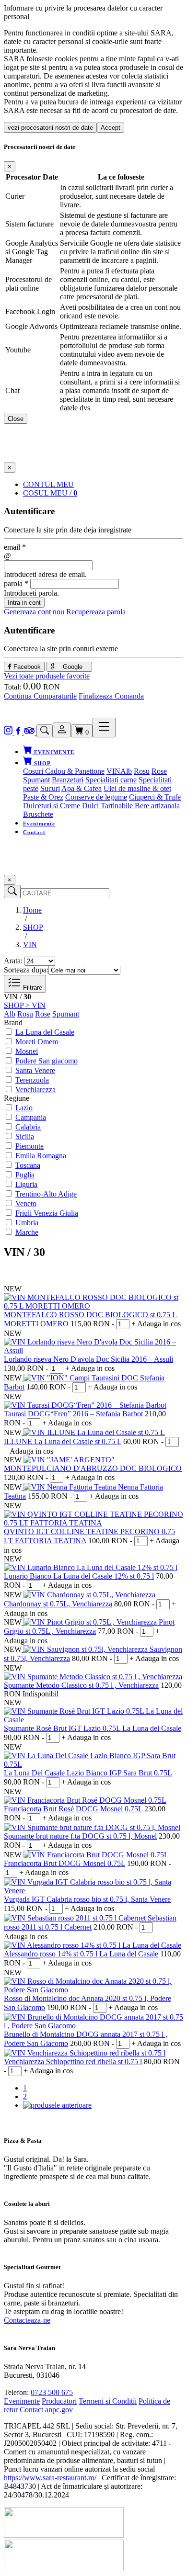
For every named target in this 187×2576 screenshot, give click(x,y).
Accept (111, 128)
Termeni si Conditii (108, 2401)
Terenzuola (32, 1080)
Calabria (28, 1127)
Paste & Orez (43, 797)
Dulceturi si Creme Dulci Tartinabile (79, 806)
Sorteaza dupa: (26, 970)
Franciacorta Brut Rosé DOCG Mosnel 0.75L (73, 1809)
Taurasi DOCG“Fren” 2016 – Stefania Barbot (73, 1414)
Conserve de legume (96, 797)
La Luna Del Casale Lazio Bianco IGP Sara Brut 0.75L (88, 1773)
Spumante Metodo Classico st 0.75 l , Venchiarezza (81, 1685)
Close (16, 419)
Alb (126, 771)
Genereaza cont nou (34, 612)
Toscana (28, 1165)
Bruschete (38, 814)
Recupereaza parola (96, 612)
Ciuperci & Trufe (155, 797)
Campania (31, 1117)
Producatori (59, 2401)
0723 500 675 (52, 2392)
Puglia (25, 1175)
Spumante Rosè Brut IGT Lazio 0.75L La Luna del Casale (93, 1728)
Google (72, 667)
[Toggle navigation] (104, 728)
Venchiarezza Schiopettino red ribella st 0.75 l (73, 2062)
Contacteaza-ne (27, 2320)
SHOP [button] (42, 763)
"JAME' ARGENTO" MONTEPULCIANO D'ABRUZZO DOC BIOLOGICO (93, 1464)
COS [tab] (50, 493)
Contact (34, 832)
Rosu (142, 771)
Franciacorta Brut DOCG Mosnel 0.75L (64, 1863)
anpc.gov (59, 2410)
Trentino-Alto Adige (46, 1194)
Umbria (27, 1223)
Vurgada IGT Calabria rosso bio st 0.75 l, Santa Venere (87, 1899)
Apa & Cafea (82, 788)
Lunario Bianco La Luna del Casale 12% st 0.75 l (79, 1576)
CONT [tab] (48, 484)
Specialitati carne (111, 780)
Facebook (26, 667)
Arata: (13, 961)
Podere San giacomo (47, 1061)
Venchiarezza (35, 1090)
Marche (27, 1232)
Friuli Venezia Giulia (47, 1213)
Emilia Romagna (41, 1156)
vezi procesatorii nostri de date (50, 128)
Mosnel (27, 1051)
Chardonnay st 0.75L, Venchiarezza (58, 1604)
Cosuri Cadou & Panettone (64, 771)
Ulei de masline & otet (137, 788)
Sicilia (25, 1136)
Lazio (24, 1108)
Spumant (36, 780)
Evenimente (39, 824)
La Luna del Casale (45, 1032)
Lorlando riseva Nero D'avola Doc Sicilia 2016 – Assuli (88, 1359)
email (15, 547)
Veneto (26, 1203)
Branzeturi (68, 780)
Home (32, 910)
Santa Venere (35, 1070)
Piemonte (29, 1146)
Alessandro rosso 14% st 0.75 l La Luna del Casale (81, 1954)
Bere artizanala (157, 806)
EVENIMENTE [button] (53, 752)
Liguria (26, 1184)
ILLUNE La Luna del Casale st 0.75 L (63, 1441)
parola (16, 583)
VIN (113, 771)
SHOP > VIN (25, 1005)
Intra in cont (24, 603)
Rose (159, 771)
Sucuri (50, 788)
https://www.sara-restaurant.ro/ (50, 2478)
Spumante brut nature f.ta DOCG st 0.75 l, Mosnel (80, 1836)
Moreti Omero (37, 1042)
